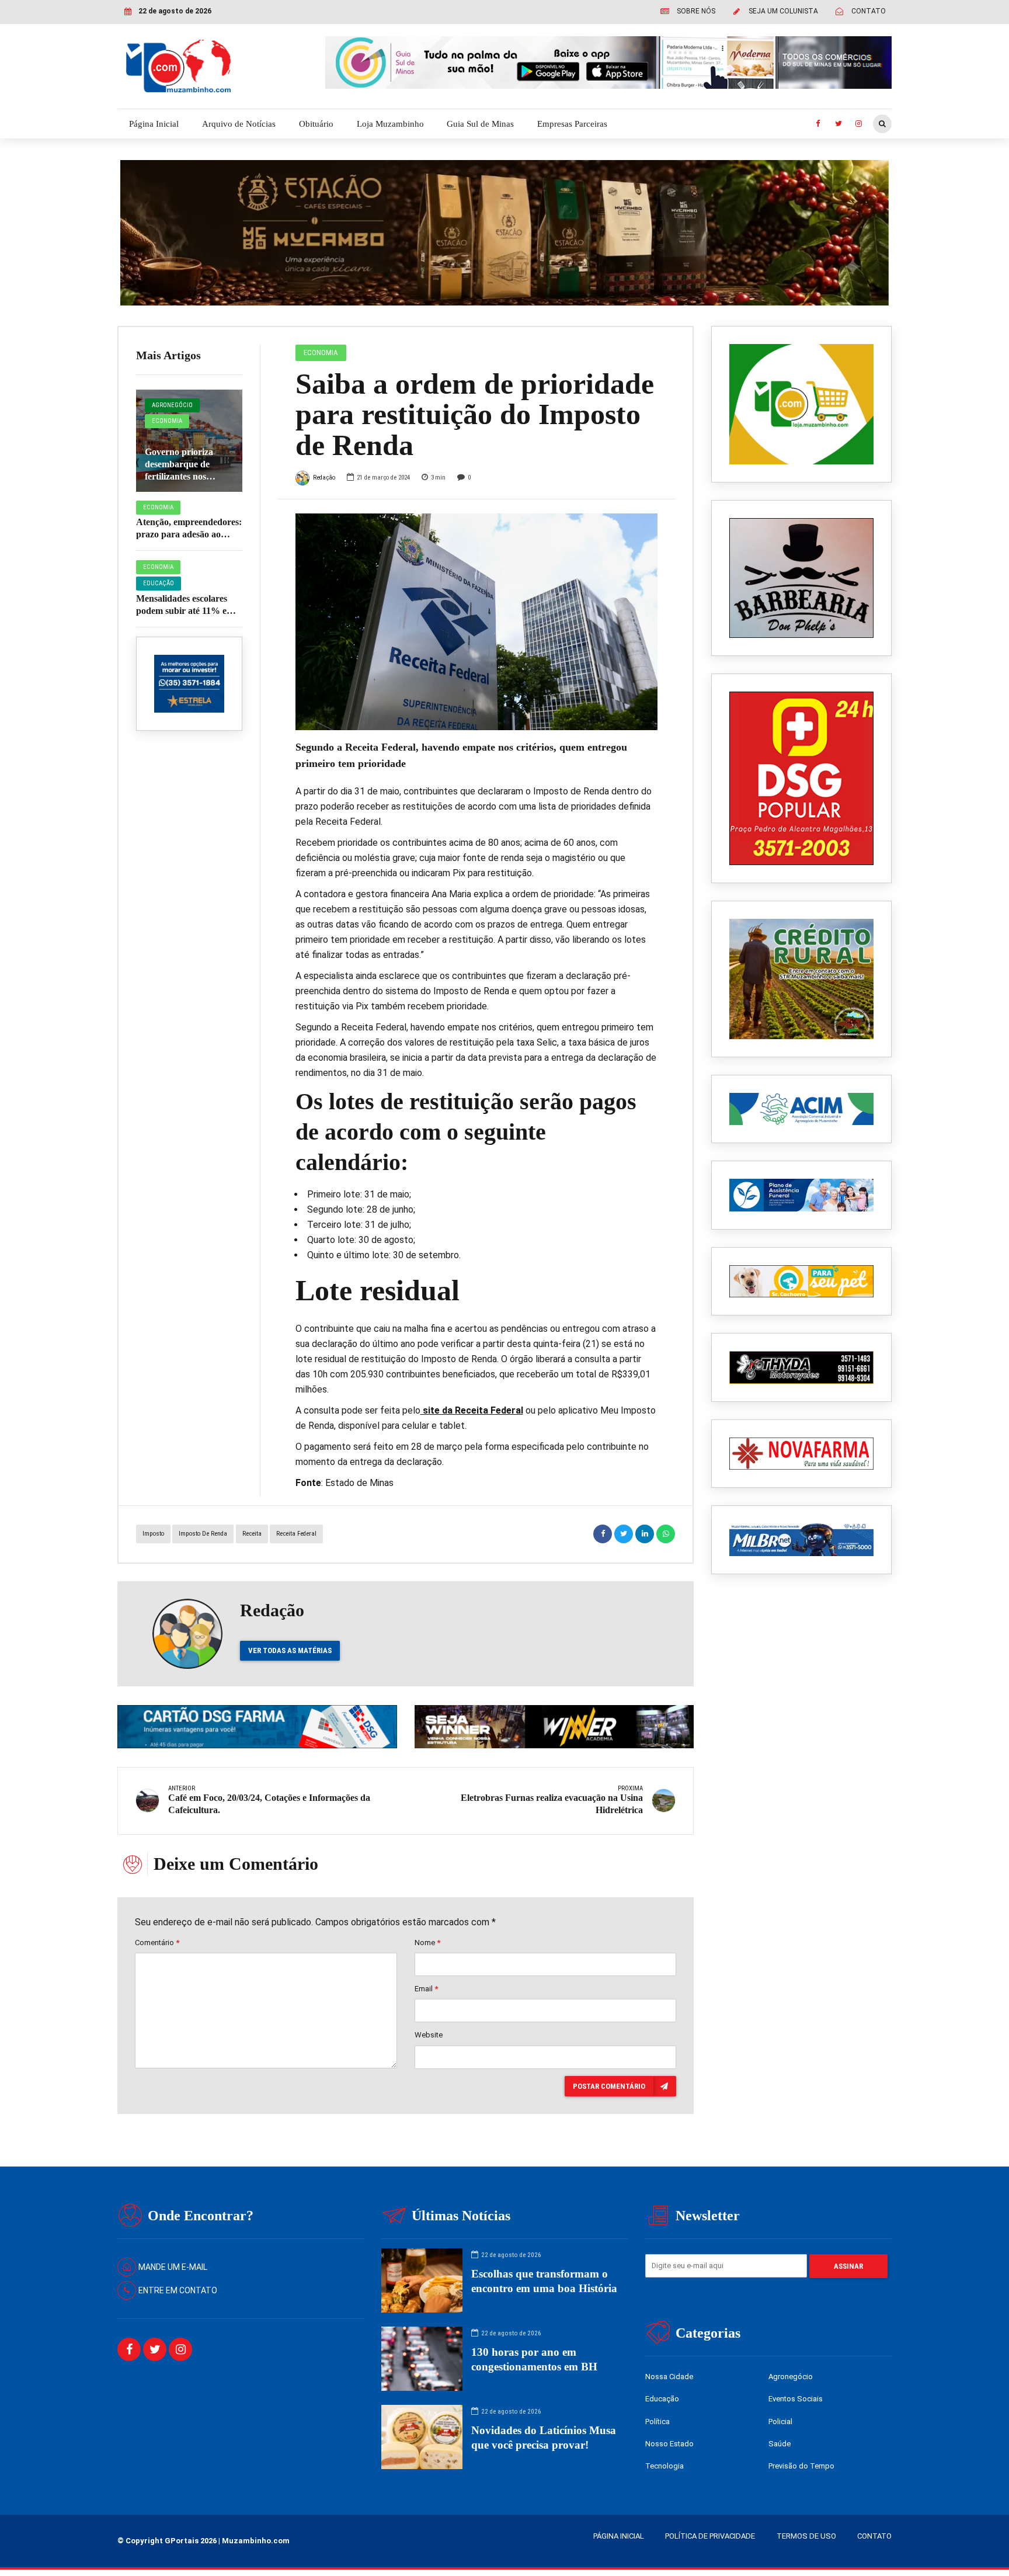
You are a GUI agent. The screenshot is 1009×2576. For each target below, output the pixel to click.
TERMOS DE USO (806, 2536)
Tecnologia (664, 2466)
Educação (159, 583)
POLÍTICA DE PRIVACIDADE (710, 2536)
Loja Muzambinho (390, 124)
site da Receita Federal (472, 1410)
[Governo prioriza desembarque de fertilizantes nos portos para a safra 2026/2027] (189, 441)
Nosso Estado (669, 2444)
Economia (167, 421)
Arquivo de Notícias (239, 124)
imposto (153, 1534)
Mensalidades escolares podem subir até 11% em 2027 (185, 611)
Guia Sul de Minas (480, 124)
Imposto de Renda (203, 1534)
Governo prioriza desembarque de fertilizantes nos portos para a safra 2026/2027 (182, 476)
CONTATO (874, 2536)
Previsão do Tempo (801, 2466)
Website (429, 2035)
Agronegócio (172, 405)
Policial (780, 2421)
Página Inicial (154, 124)
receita (252, 1534)
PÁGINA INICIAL (619, 2536)
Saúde (780, 2444)
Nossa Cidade (669, 2377)
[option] (477, 622)
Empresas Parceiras (572, 124)
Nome (427, 1943)
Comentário (157, 1943)
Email (426, 1989)
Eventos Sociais (796, 2399)
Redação (324, 478)
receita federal (296, 1534)
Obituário (316, 124)
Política (657, 2421)
